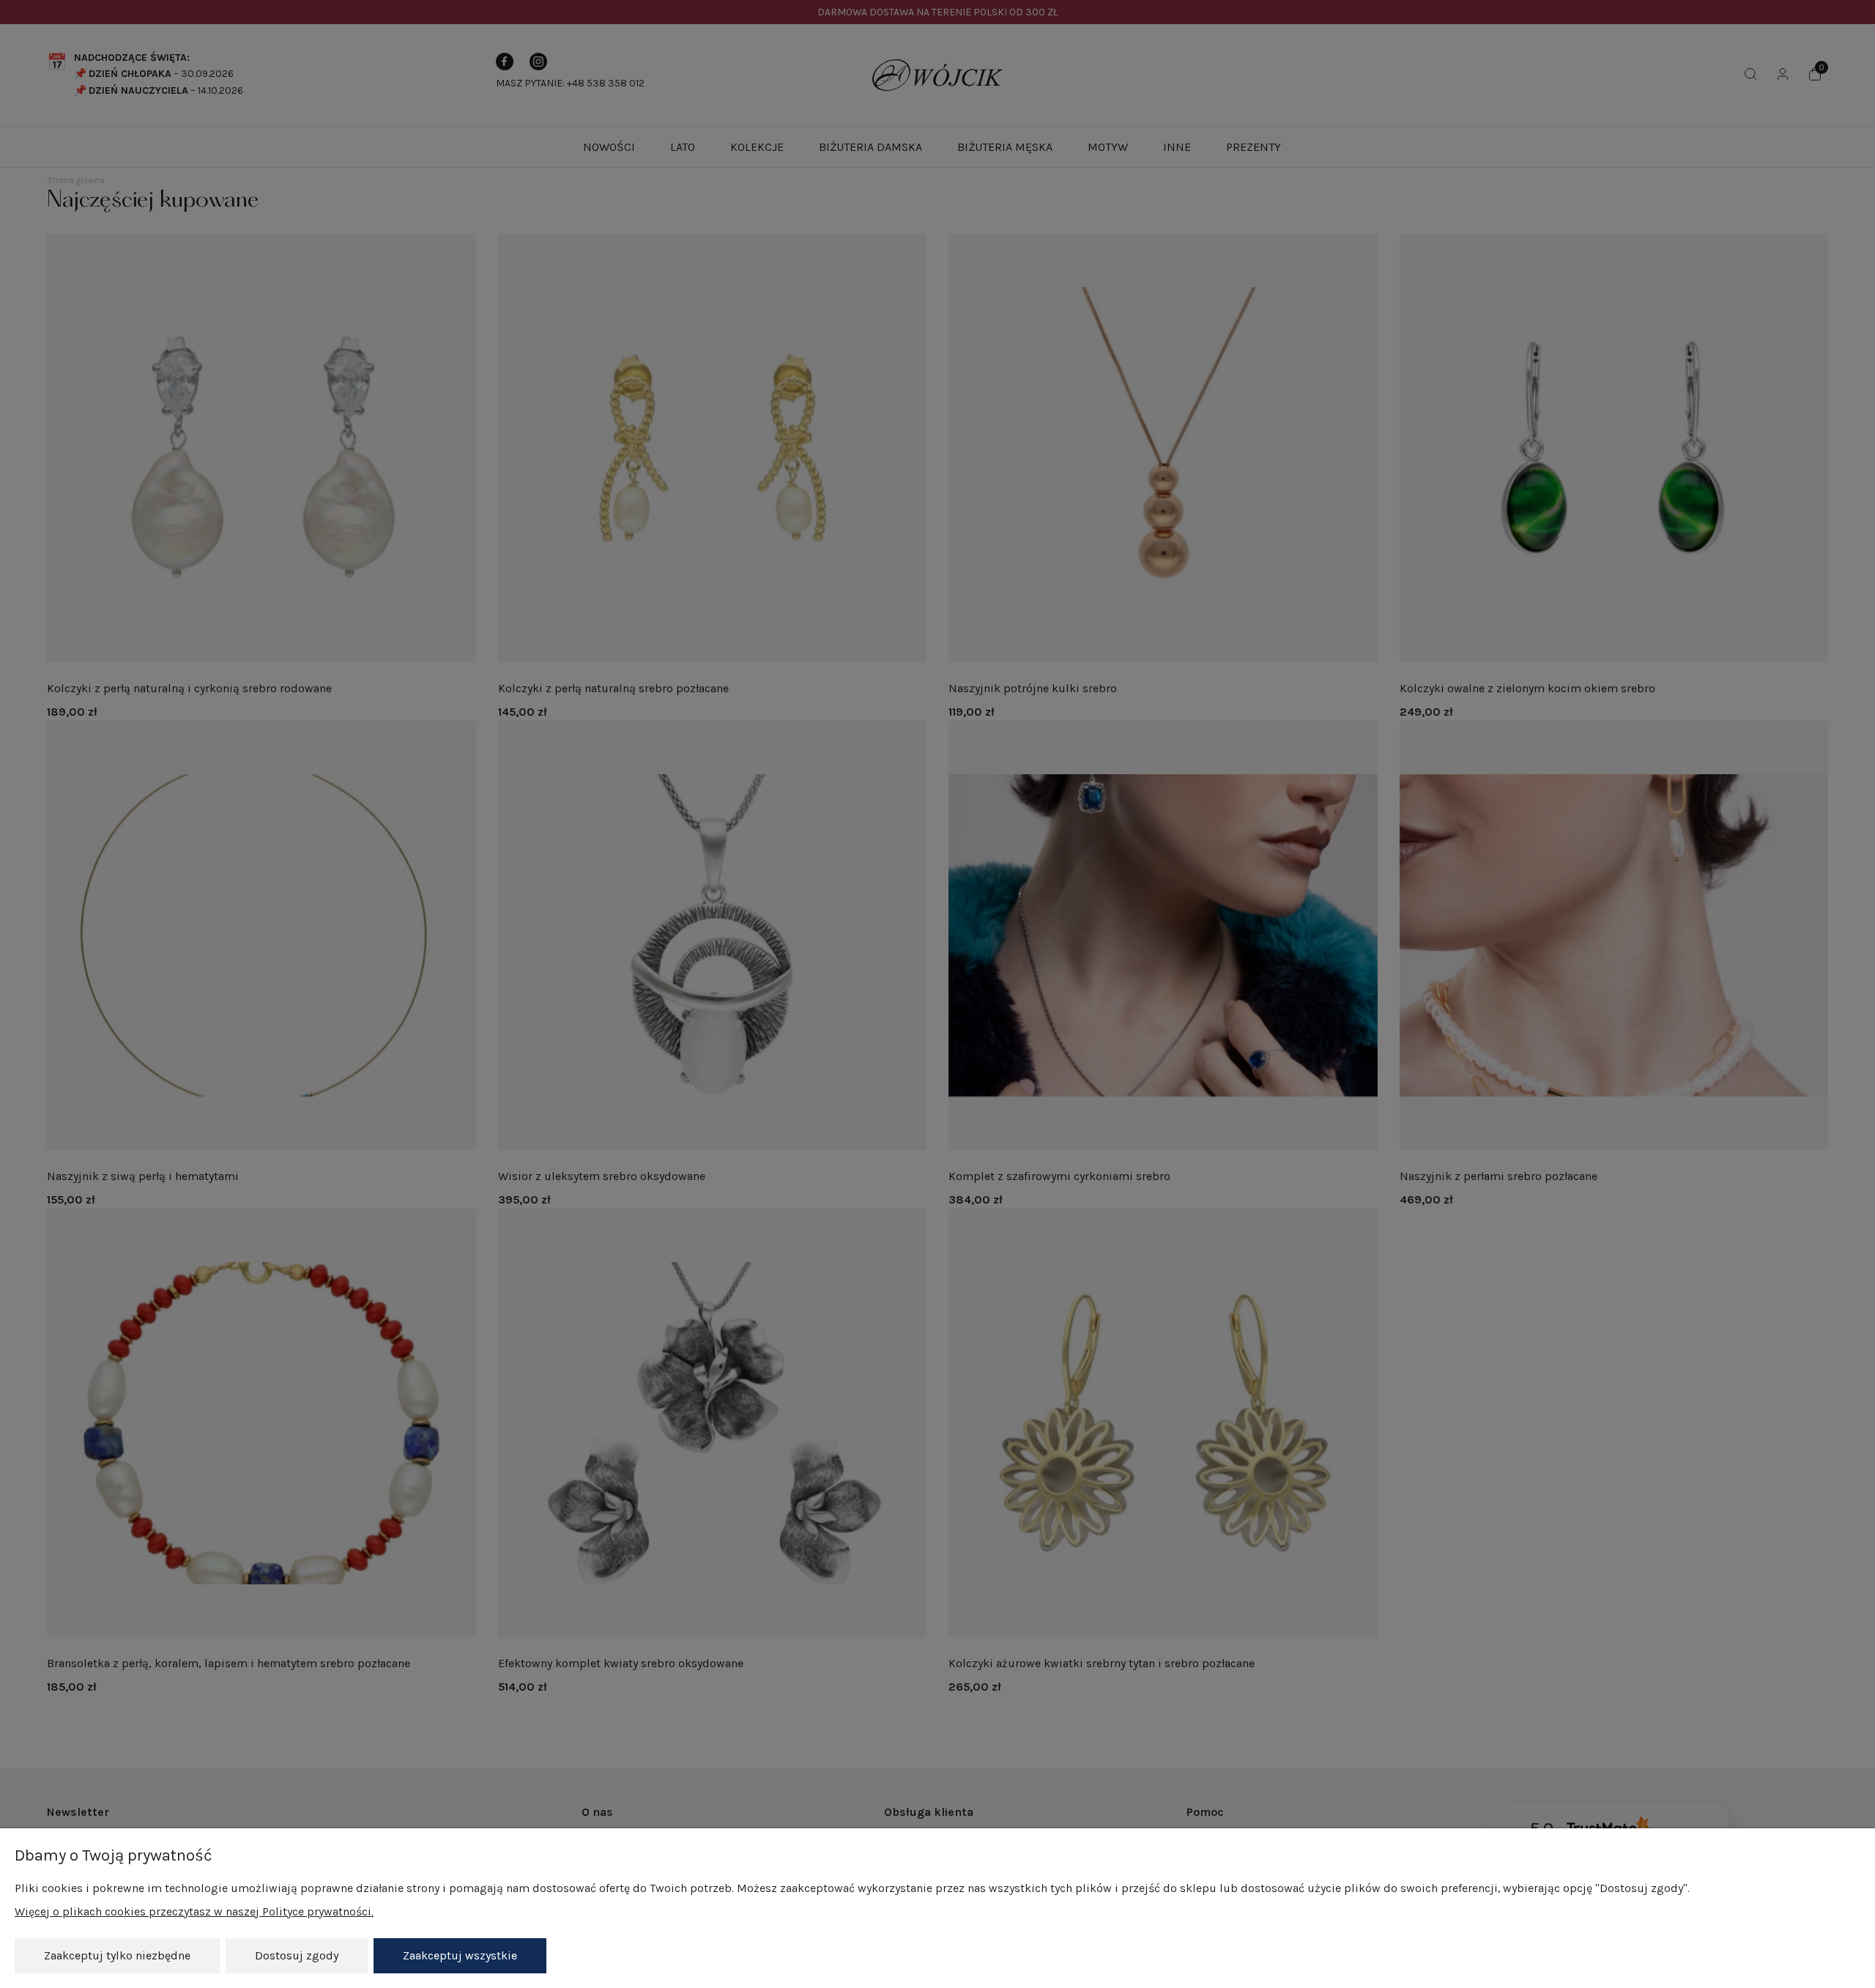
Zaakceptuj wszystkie (460, 1955)
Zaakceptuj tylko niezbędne (117, 1955)
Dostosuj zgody (297, 1955)
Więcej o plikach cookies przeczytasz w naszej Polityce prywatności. (194, 1911)
